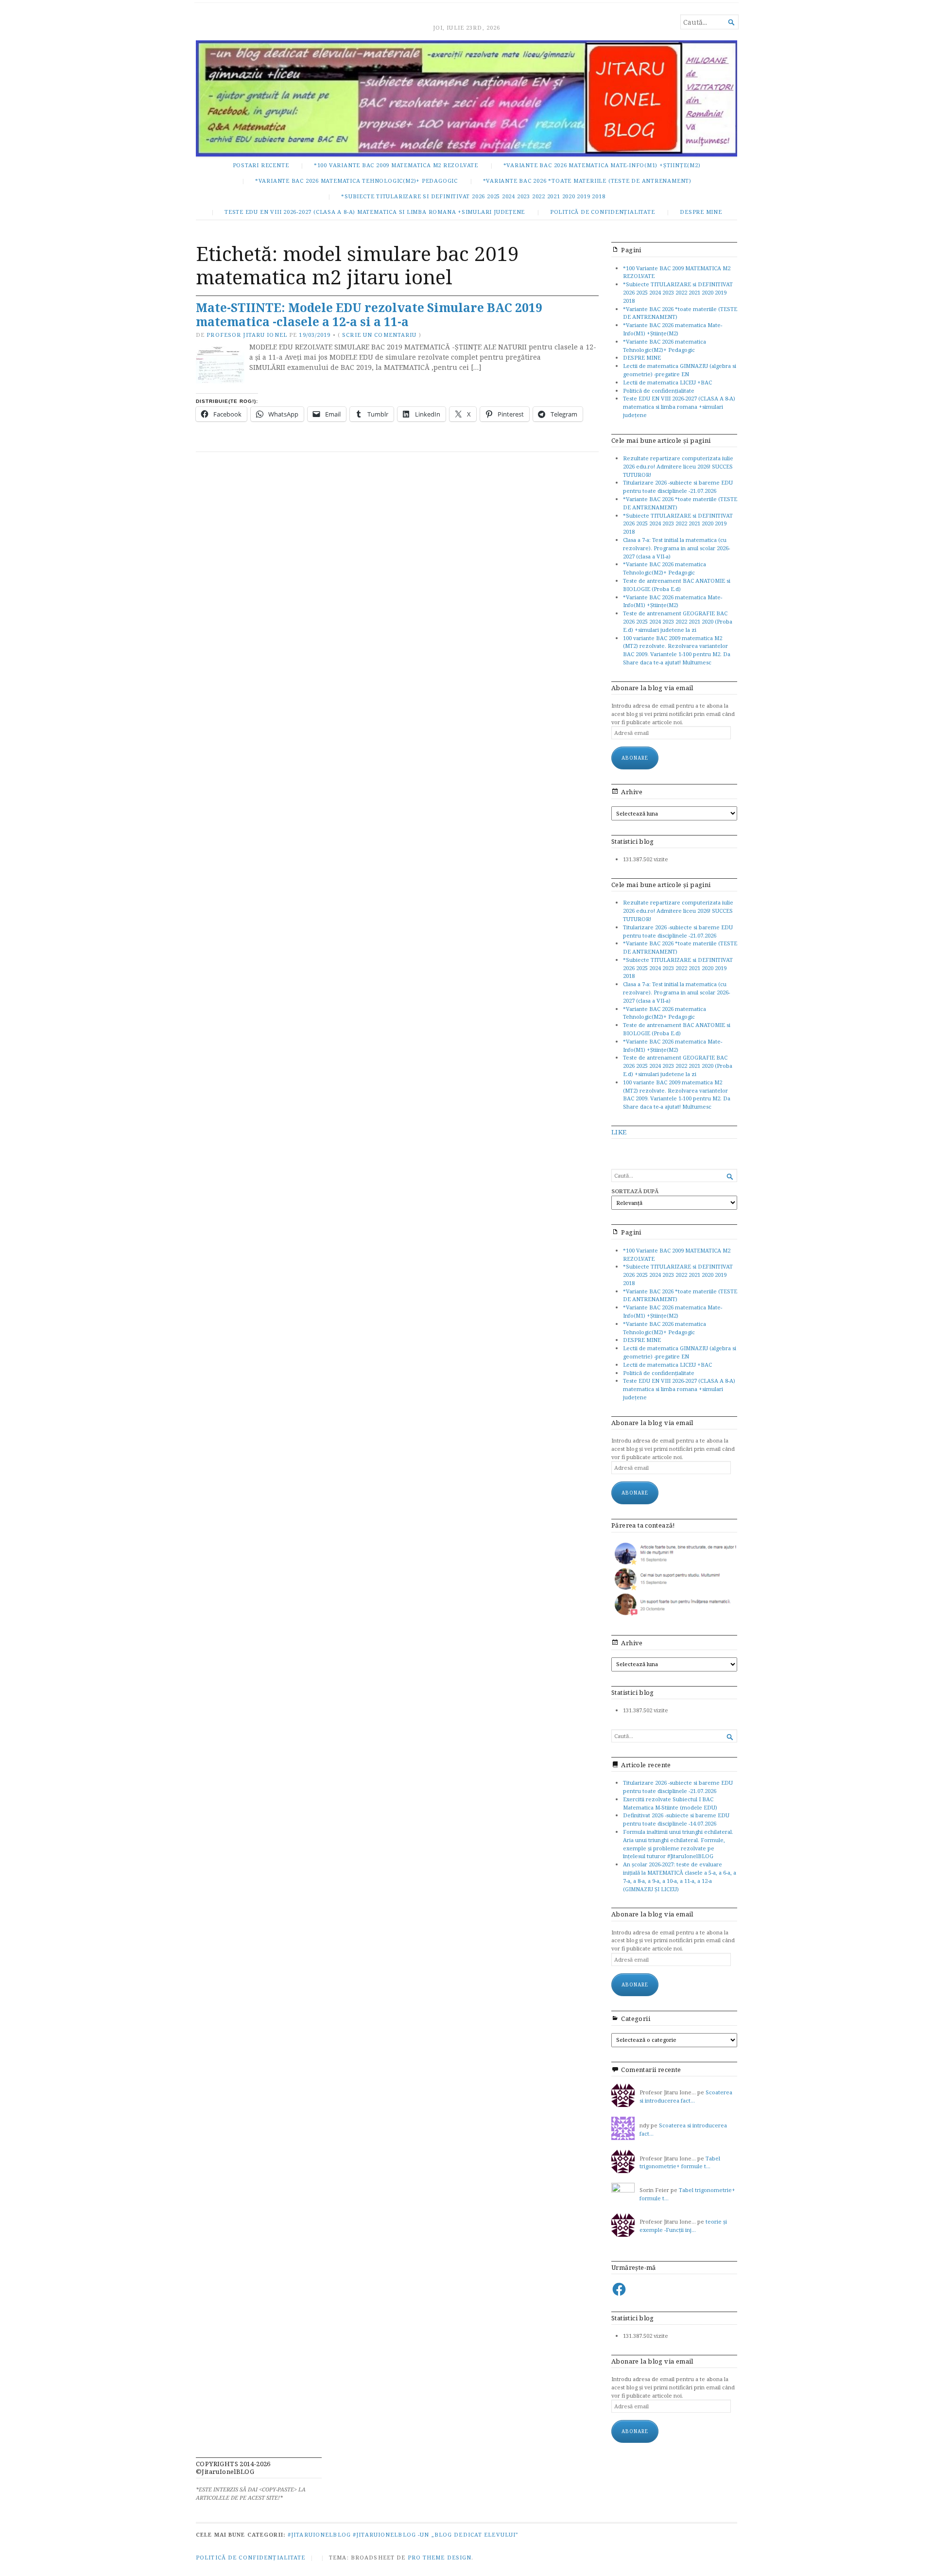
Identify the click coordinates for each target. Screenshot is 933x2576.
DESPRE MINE (701, 212)
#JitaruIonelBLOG (319, 2534)
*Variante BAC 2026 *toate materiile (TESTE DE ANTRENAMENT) (587, 181)
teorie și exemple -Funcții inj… (683, 2226)
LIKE (619, 1132)
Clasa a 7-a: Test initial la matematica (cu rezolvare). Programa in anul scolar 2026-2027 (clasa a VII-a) (676, 548)
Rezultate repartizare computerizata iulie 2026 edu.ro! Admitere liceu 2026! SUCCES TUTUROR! (678, 466)
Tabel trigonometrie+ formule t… (680, 2162)
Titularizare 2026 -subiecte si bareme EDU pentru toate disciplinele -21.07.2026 (678, 487)
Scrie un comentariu (379, 335)
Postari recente (261, 165)
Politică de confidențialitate (603, 212)
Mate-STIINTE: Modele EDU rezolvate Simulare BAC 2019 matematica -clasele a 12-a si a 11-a (369, 314)
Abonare (635, 758)
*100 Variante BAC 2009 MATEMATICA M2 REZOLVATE (396, 165)
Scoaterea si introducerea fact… (686, 2096)
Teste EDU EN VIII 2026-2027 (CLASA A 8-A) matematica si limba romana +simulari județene (375, 212)
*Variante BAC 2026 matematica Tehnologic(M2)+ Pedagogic (356, 181)
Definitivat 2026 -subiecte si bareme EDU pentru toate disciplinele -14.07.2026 (676, 1819)
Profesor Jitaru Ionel (247, 335)
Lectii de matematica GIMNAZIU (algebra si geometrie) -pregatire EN (680, 370)
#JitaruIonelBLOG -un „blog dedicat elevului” (436, 2534)
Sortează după (635, 1191)
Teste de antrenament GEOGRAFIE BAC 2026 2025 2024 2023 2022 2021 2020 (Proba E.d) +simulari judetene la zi (678, 621)
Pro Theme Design (440, 2557)
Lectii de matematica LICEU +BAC (667, 382)
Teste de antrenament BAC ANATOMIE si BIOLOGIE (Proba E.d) (677, 585)
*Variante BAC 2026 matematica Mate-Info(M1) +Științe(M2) (602, 165)
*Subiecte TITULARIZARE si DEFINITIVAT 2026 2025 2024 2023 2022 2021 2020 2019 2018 (473, 196)
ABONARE (635, 1984)
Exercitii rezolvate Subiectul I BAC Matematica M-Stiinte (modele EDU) (670, 1803)
